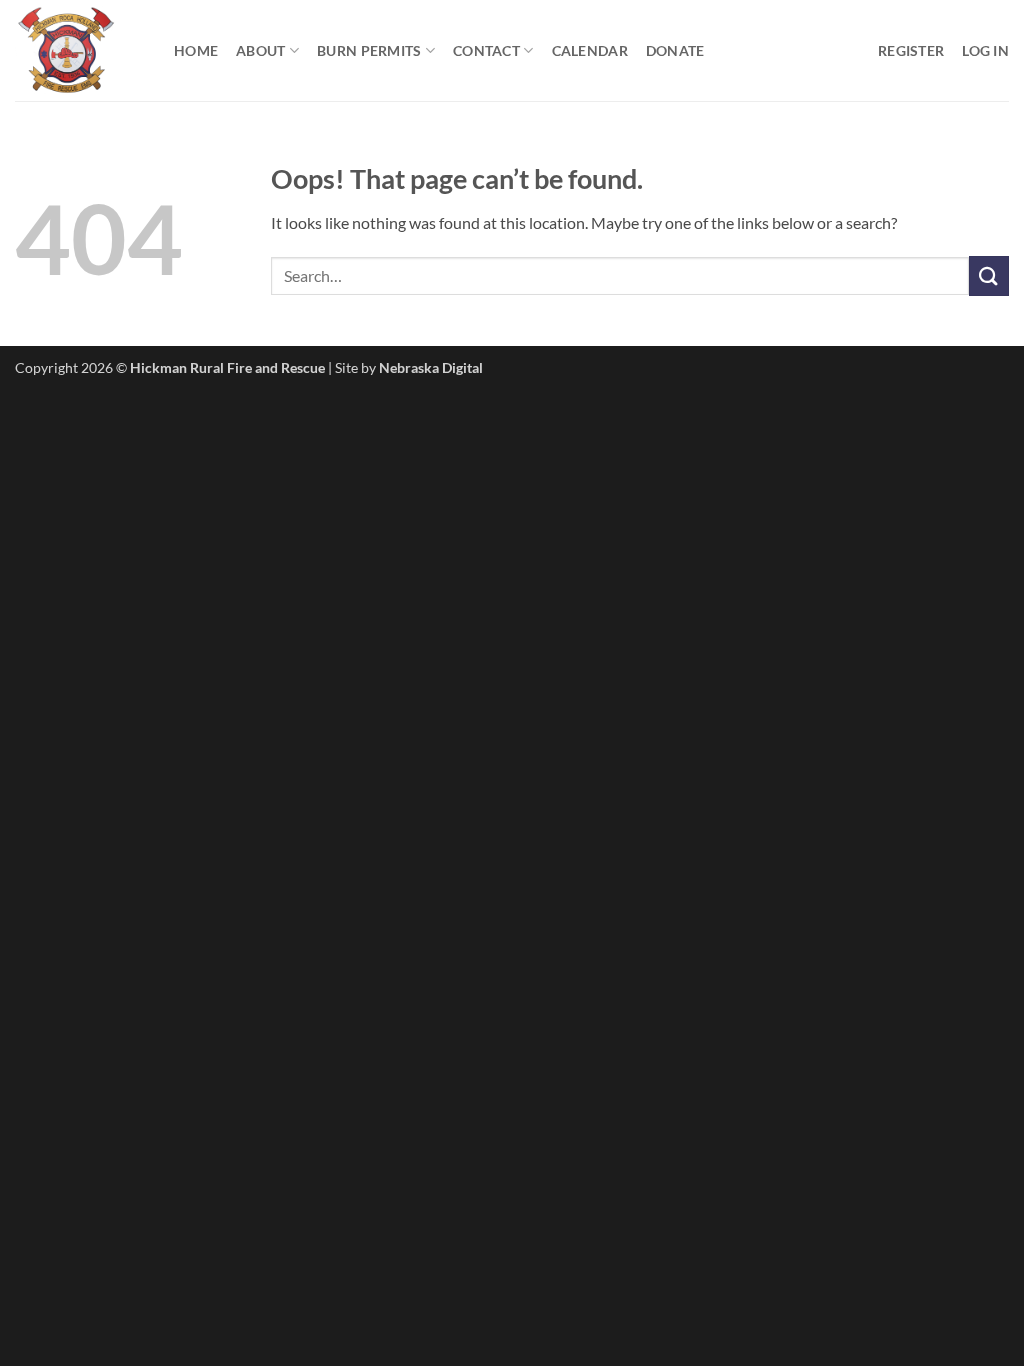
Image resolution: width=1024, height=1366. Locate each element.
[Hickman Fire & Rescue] (79, 50)
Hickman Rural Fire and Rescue (227, 367)
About (260, 50)
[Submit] (989, 275)
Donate (675, 50)
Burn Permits (369, 50)
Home (196, 50)
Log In (985, 50)
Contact (486, 50)
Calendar (590, 50)
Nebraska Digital (431, 367)
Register (911, 50)
